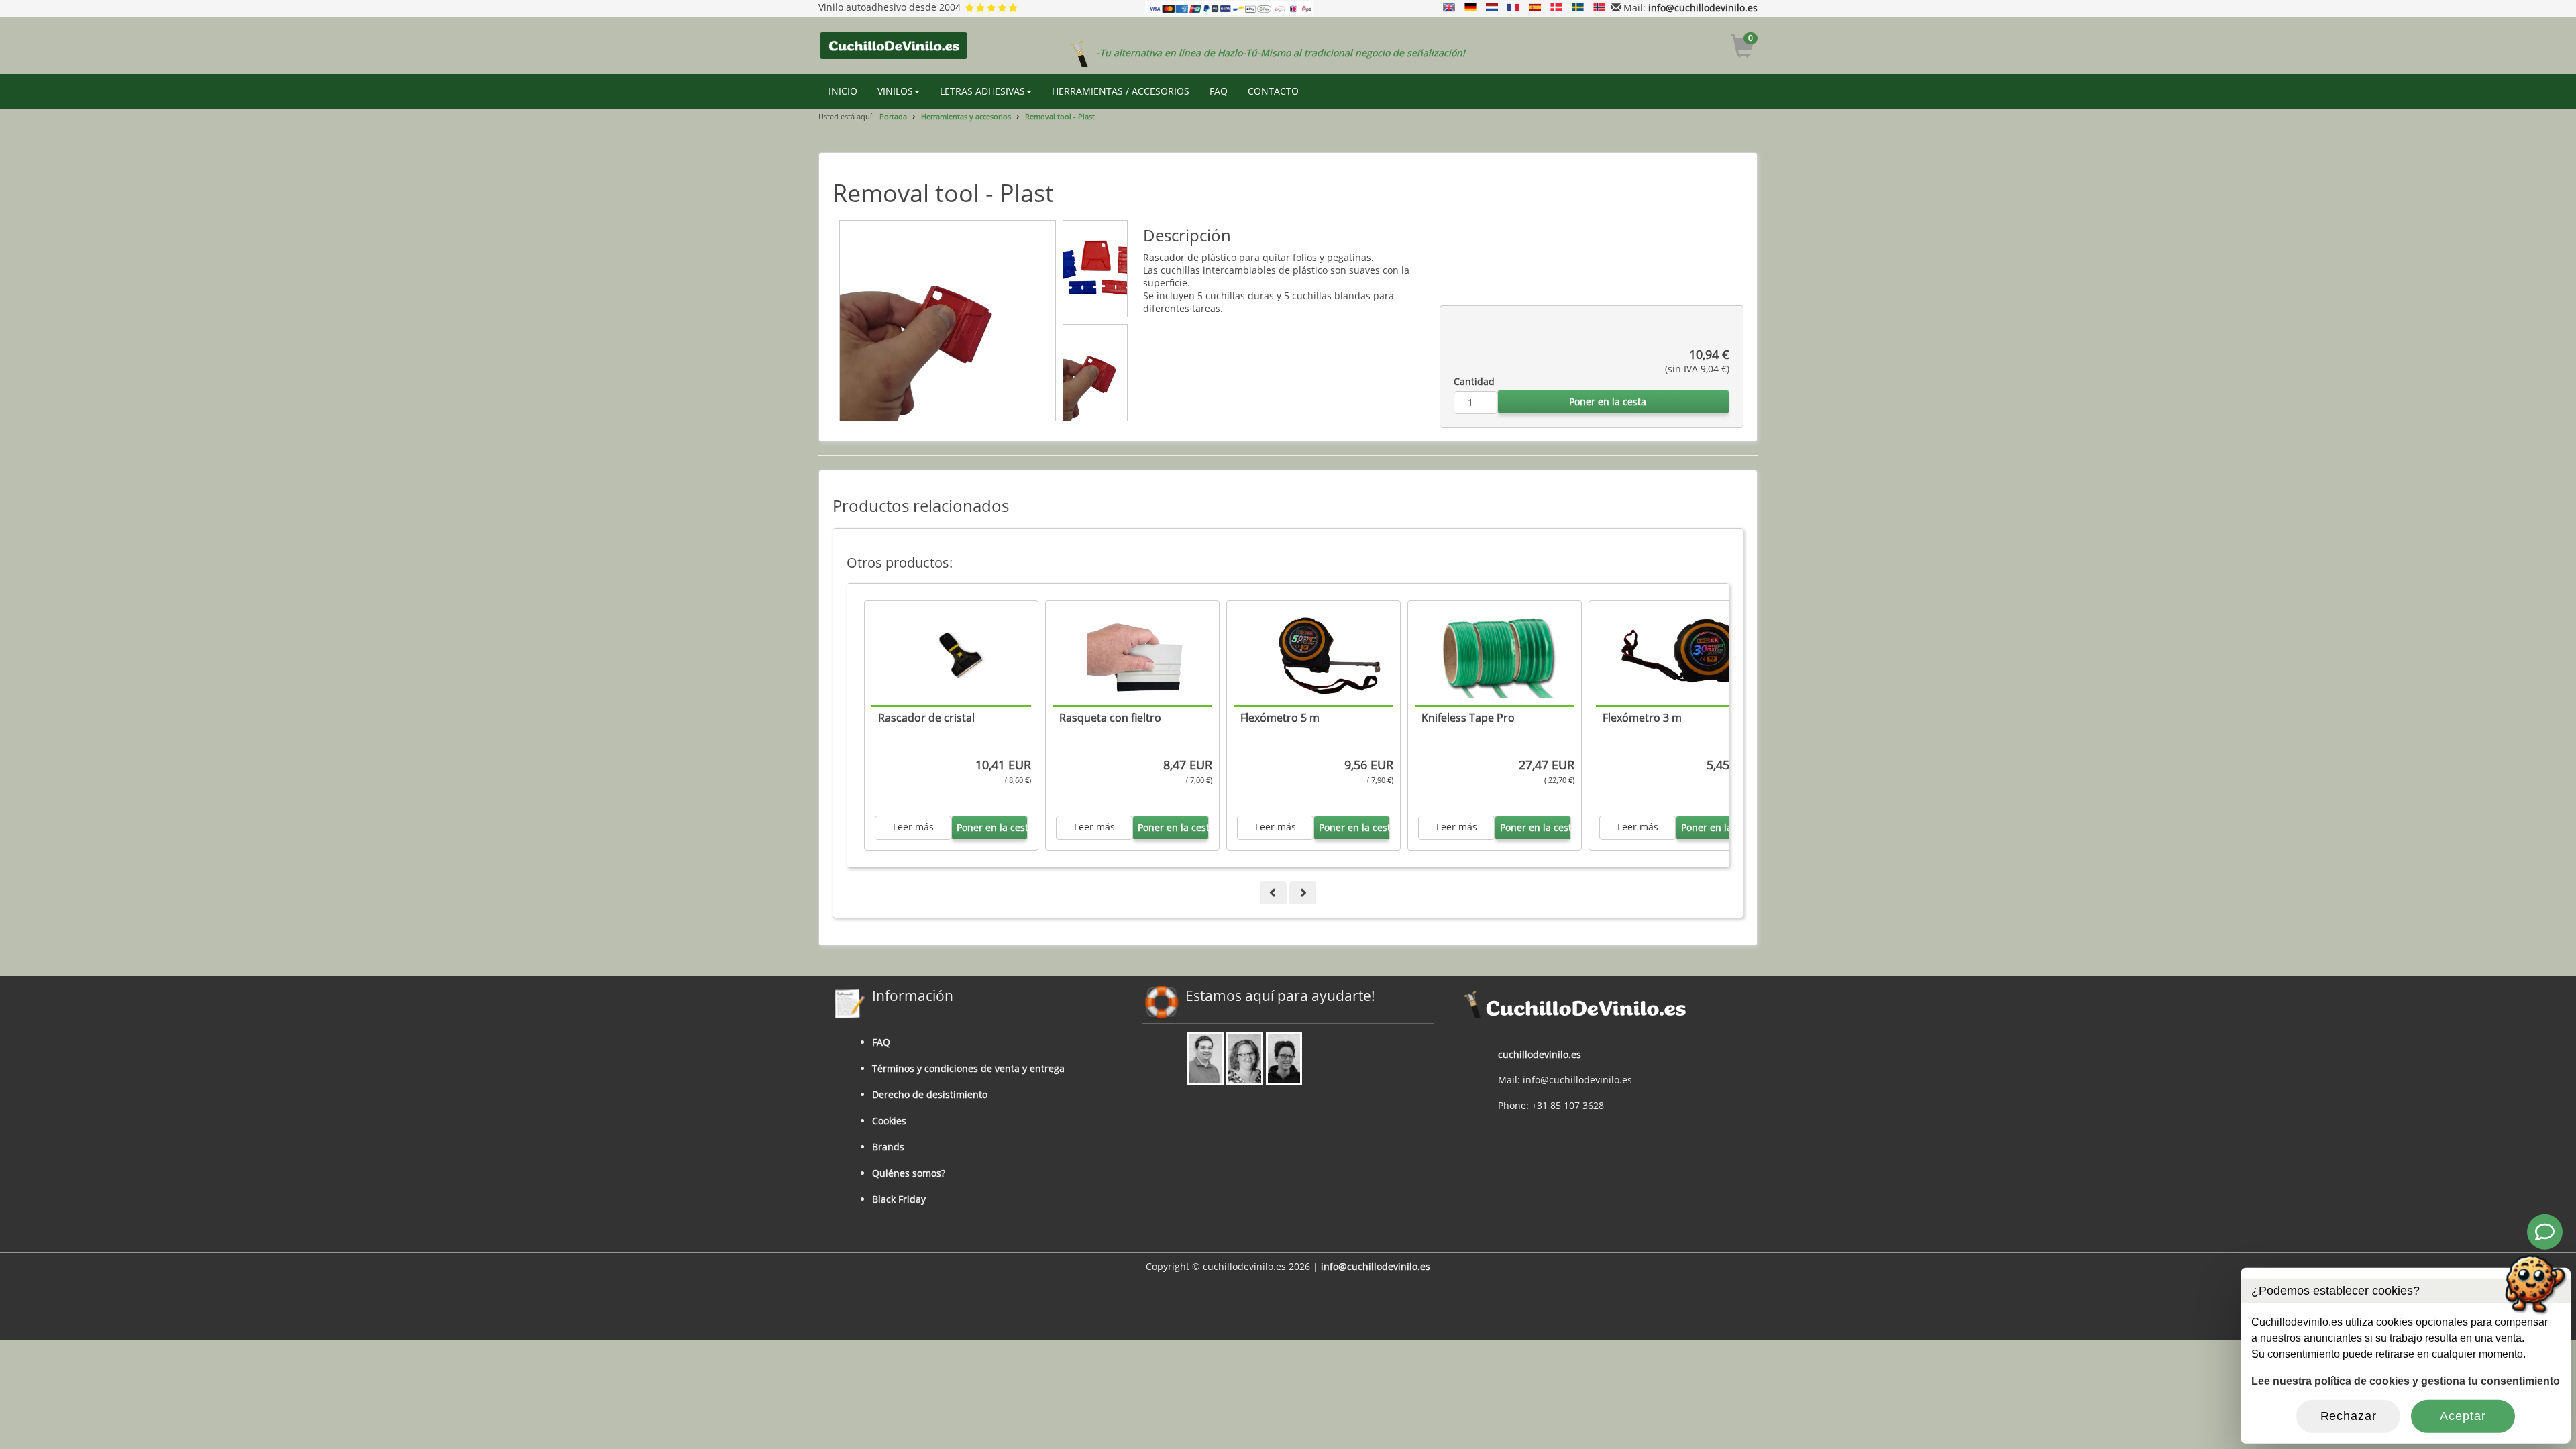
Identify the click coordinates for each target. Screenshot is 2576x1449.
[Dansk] (1556, 8)
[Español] (1535, 8)
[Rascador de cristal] (958, 656)
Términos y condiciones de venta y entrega (968, 1068)
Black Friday (899, 1199)
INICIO (843, 91)
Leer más (913, 827)
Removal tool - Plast (1060, 116)
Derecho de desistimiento (930, 1094)
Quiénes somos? (909, 1173)
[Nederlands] (1492, 8)
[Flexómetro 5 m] (1320, 656)
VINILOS (895, 91)
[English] (1449, 8)
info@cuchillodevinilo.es (1703, 8)
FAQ (1219, 91)
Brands (888, 1147)
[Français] (1513, 8)
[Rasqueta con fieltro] (1139, 656)
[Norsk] (1599, 8)
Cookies (889, 1121)
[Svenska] (1578, 8)
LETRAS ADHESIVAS (982, 91)
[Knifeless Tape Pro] (1501, 656)
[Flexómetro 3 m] (1682, 656)
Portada (893, 116)
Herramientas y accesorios (966, 116)
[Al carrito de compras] (1742, 48)
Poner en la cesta (1608, 401)
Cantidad (1474, 381)
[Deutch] (1470, 8)
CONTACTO (1273, 91)
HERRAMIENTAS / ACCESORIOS (1121, 91)
